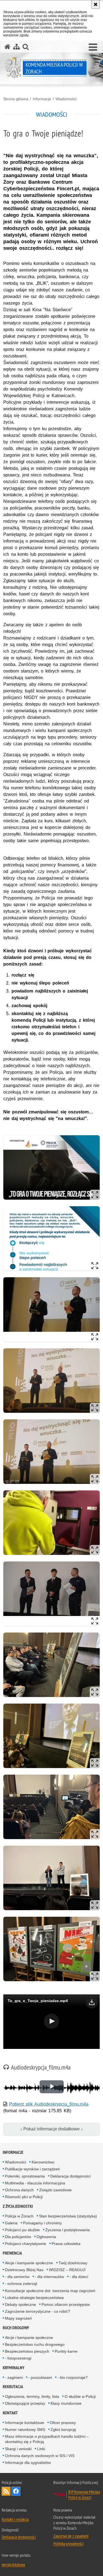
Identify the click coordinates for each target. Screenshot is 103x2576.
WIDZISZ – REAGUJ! (67, 2270)
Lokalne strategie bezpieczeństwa (34, 2298)
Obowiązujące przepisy (25, 2403)
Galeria (11, 2223)
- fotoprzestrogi (18, 2358)
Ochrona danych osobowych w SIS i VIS (40, 2456)
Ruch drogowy (16, 2328)
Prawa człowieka (66, 2244)
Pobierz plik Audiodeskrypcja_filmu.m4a (49, 2104)
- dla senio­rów (17, 2277)
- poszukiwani (40, 2377)
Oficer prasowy (63, 2423)
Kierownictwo (43, 2162)
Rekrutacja (13, 2387)
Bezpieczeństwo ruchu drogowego (35, 2344)
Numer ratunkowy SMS (25, 2429)
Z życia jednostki (18, 2206)
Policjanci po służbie (22, 2230)
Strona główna (16, 99)
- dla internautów (49, 2277)
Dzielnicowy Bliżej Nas (24, 2270)
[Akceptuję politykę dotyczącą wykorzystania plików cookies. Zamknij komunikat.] (96, 4)
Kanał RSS (6, 2491)
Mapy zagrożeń (18, 2318)
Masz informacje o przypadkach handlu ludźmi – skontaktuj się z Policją (47, 2439)
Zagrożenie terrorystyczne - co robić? (37, 2311)
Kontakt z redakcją (15, 2519)
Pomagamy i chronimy (42, 2223)
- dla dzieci (79, 2277)
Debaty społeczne (20, 2304)
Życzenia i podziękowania (68, 2230)
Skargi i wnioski (18, 2449)
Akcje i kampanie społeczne (29, 2263)
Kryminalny (14, 2368)
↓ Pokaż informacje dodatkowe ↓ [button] (51, 2129)
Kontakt (10, 2413)
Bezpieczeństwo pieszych (27, 2351)
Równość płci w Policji (24, 2197)
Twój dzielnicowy (73, 2263)
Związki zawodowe (55, 2190)
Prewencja (12, 2253)
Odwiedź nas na (16, 2491)
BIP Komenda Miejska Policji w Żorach (84, 2494)
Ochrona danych (19, 2190)
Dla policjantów (18, 2237)
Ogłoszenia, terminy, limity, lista (32, 2396)
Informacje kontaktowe (25, 2423)
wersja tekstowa (13, 2564)
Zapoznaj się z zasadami (71, 2536)
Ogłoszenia (46, 2237)
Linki (41, 2449)
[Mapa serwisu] (16, 47)
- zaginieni (14, 2377)
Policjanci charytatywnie (26, 2244)
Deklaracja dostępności (70, 2176)
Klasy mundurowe (66, 2403)
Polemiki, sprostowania (25, 2176)
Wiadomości (66, 99)
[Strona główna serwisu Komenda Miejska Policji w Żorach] (7, 47)
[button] (93, 47)
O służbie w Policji (80, 2396)
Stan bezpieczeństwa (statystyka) (68, 2216)
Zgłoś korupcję (63, 2429)
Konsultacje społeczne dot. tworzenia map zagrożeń (50, 2291)
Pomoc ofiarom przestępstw (66, 2304)
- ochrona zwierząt (21, 2284)
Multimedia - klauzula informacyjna (35, 2183)
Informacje (42, 99)
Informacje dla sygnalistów (28, 2463)
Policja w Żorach (19, 2216)
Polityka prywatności (68, 2544)
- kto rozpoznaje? (73, 2377)
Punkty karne (66, 2351)
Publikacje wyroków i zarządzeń (32, 2169)
